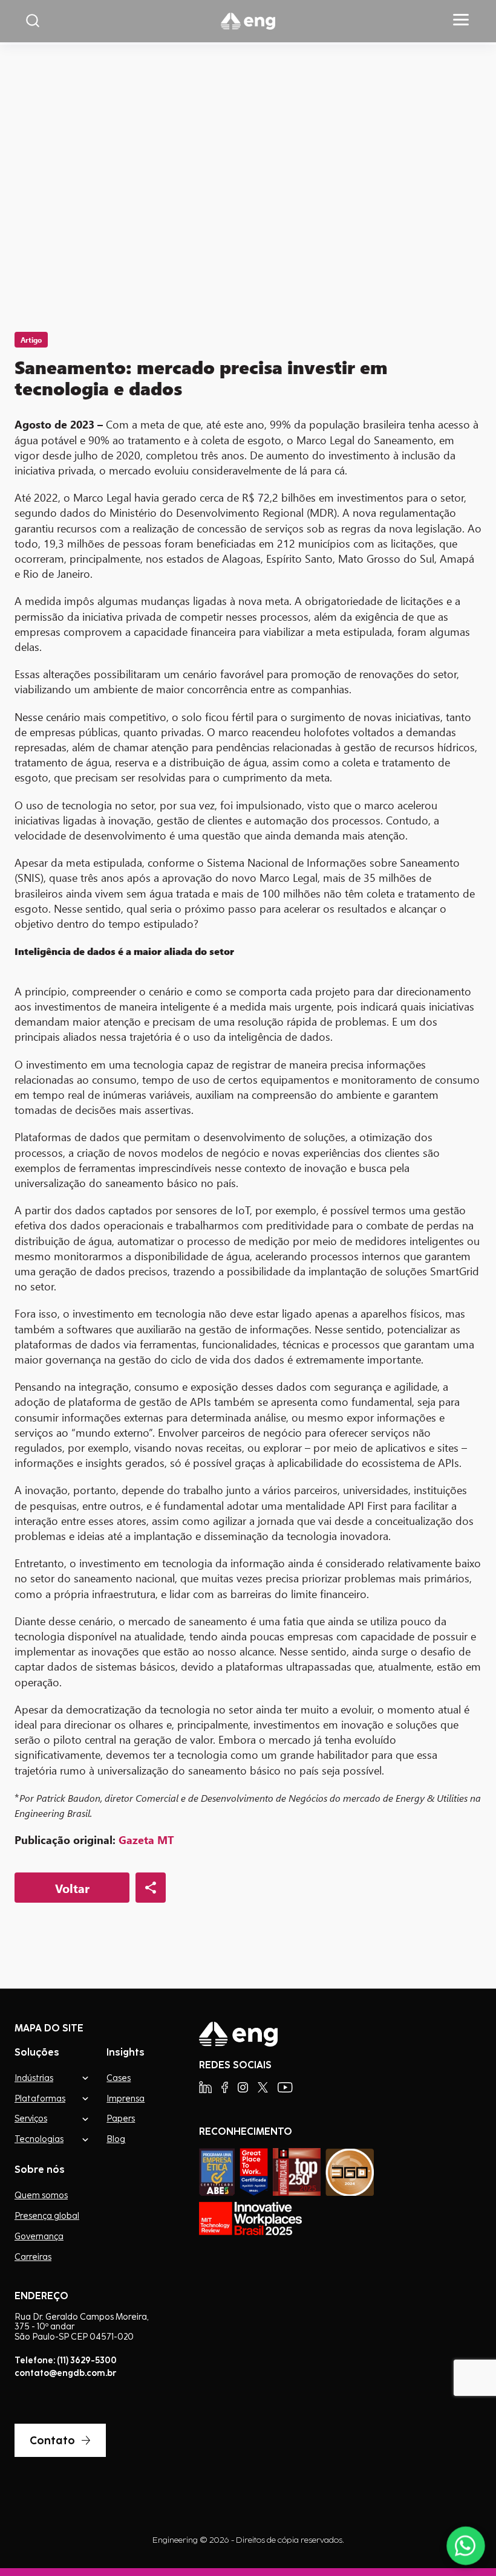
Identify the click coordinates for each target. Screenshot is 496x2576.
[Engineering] (248, 21)
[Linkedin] (205, 2087)
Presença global (47, 2216)
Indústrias (34, 2078)
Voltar (72, 1888)
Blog (116, 2139)
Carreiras (33, 2257)
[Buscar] (33, 21)
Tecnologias (39, 2139)
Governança (39, 2236)
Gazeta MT (146, 1840)
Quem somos (41, 2195)
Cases (119, 2078)
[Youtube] (285, 2087)
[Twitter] (263, 2087)
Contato (52, 2440)
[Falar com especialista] (466, 2546)
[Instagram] (243, 2087)
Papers (121, 2118)
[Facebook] (225, 2087)
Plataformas (40, 2098)
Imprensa (126, 2099)
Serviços (31, 2118)
